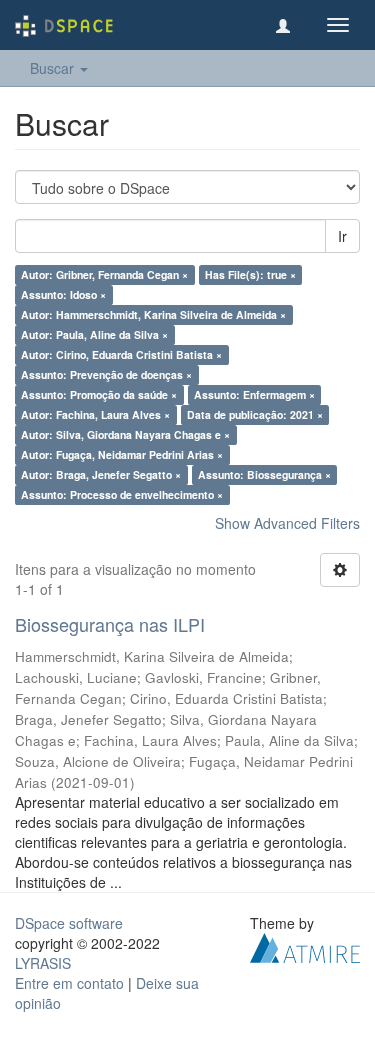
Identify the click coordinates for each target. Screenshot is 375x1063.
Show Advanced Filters (287, 523)
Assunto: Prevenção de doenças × (106, 374)
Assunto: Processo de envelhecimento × (122, 494)
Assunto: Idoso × (63, 294)
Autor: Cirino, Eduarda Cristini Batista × (121, 354)
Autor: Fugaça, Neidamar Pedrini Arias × (122, 454)
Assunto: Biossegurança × (264, 474)
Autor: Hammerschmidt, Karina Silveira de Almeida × (153, 314)
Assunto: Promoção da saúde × (99, 394)
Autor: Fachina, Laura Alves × (95, 414)
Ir (342, 236)
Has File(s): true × (250, 274)
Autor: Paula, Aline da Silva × (94, 334)
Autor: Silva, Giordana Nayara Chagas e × (125, 434)
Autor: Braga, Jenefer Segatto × (101, 474)
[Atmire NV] (305, 945)
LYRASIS (43, 963)
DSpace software (69, 923)
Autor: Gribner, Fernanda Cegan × (104, 274)
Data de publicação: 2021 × (255, 414)
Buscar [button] (54, 68)
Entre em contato (69, 983)
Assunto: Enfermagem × (254, 394)
